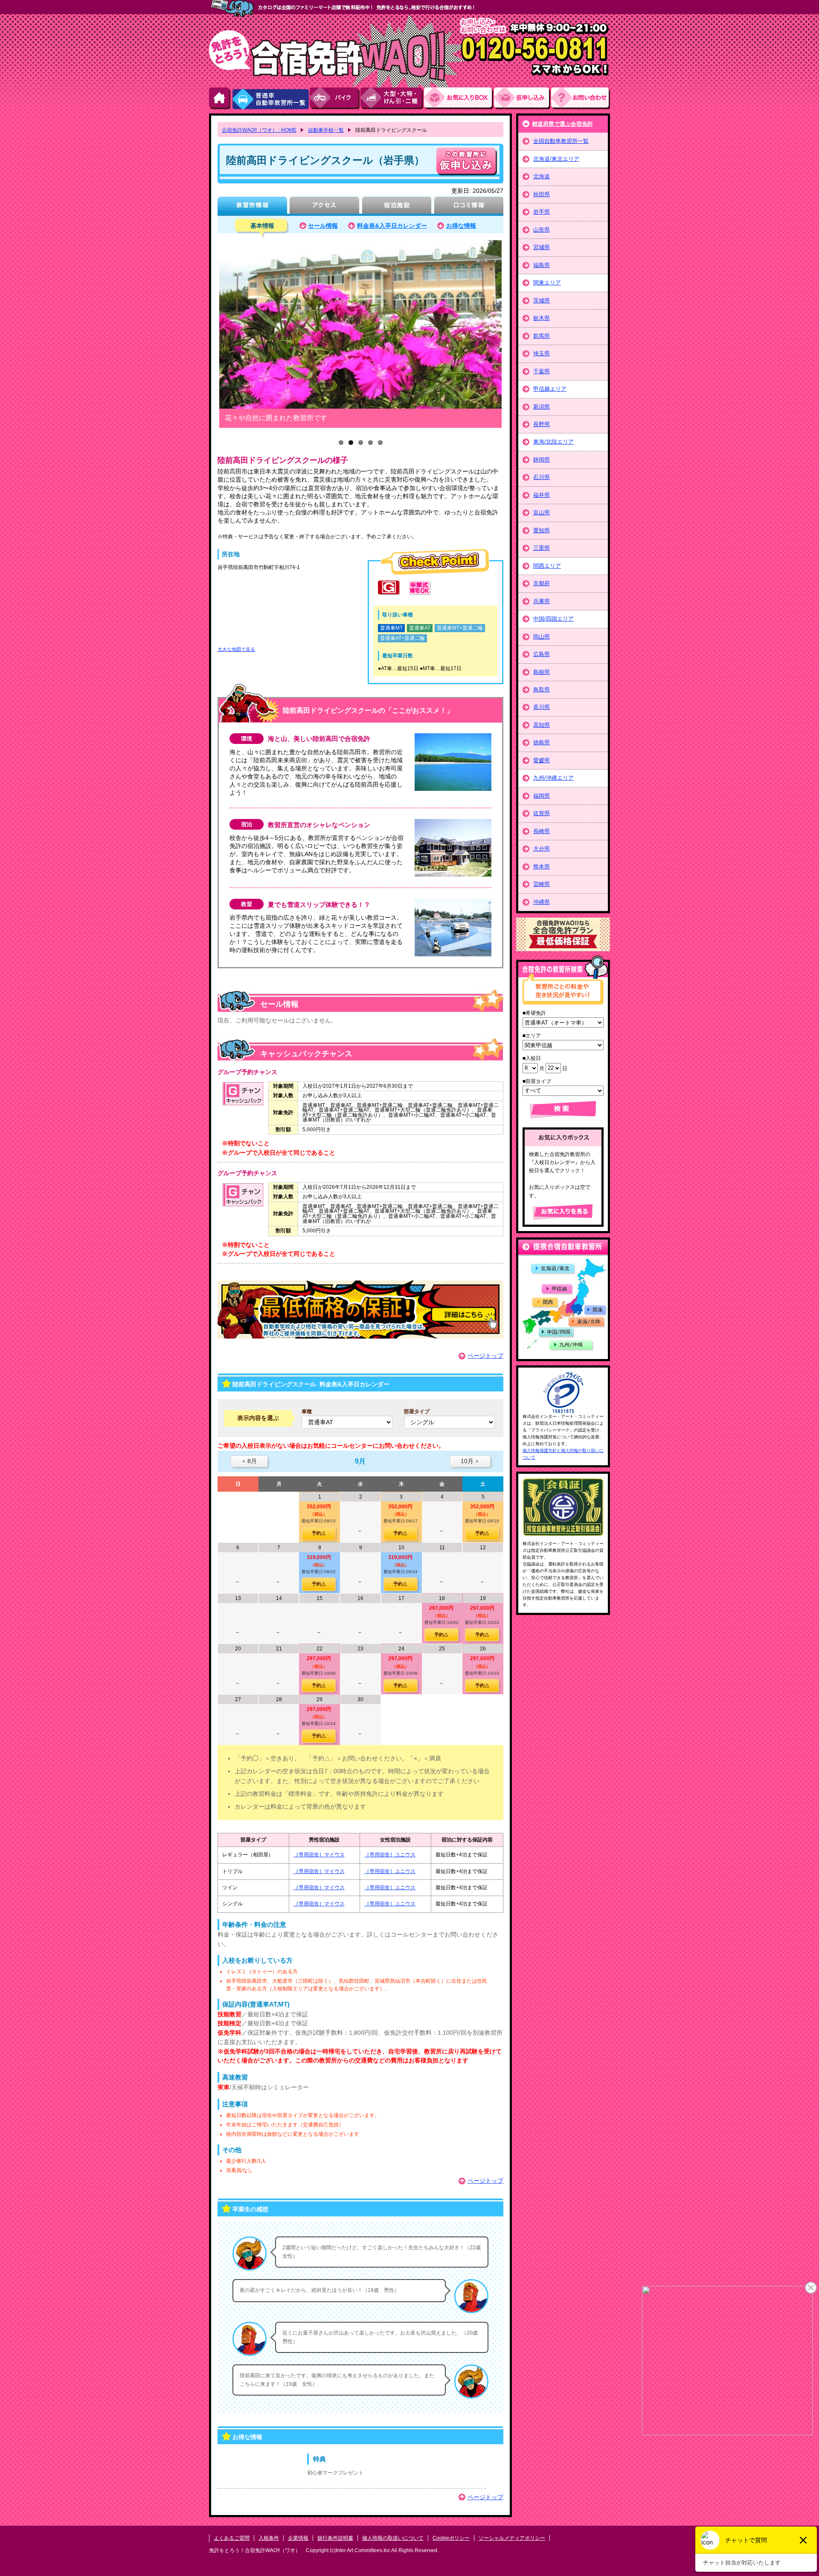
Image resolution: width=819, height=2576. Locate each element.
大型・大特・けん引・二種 (392, 98)
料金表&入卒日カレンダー (392, 226)
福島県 (542, 265)
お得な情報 (461, 226)
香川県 (542, 707)
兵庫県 (542, 601)
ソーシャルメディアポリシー (512, 2538)
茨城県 (542, 301)
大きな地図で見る (236, 649)
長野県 (542, 424)
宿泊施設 (396, 206)
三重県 (542, 548)
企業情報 (298, 2538)
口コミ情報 (469, 206)
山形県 (542, 230)
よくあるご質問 (232, 2538)
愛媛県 (542, 760)
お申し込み (523, 98)
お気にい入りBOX (459, 98)
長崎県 (542, 831)
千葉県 (542, 371)
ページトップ (485, 1356)
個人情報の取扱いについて (393, 2538)
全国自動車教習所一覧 (561, 141)
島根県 (542, 672)
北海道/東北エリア (556, 159)
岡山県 (542, 637)
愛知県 (542, 530)
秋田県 (542, 194)
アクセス (324, 206)
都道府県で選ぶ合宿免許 (562, 124)
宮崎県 (542, 884)
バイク (335, 98)
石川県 (542, 477)
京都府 (542, 583)
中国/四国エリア (553, 619)
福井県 (542, 495)
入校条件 (269, 2538)
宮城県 (542, 247)
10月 (470, 1461)
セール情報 (323, 226)
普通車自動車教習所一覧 (270, 98)
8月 (249, 1461)
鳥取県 (542, 690)
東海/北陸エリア (553, 442)
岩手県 (542, 212)
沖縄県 (542, 902)
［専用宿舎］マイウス (319, 1855)
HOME (220, 98)
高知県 (542, 725)
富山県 (542, 513)
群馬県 (542, 336)
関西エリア (547, 566)
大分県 (542, 849)
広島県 (542, 654)
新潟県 (542, 407)
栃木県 (542, 318)
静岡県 (542, 460)
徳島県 (542, 742)
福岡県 (542, 796)
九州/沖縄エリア (553, 778)
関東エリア (547, 283)
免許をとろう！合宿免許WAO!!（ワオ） (255, 2550)
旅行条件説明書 (335, 2538)
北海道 (542, 176)
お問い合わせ (581, 98)
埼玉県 (542, 353)
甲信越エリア (550, 389)
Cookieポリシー (451, 2538)
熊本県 (542, 867)
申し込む (467, 161)
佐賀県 (542, 813)
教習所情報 (252, 206)
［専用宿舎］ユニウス (390, 1855)
